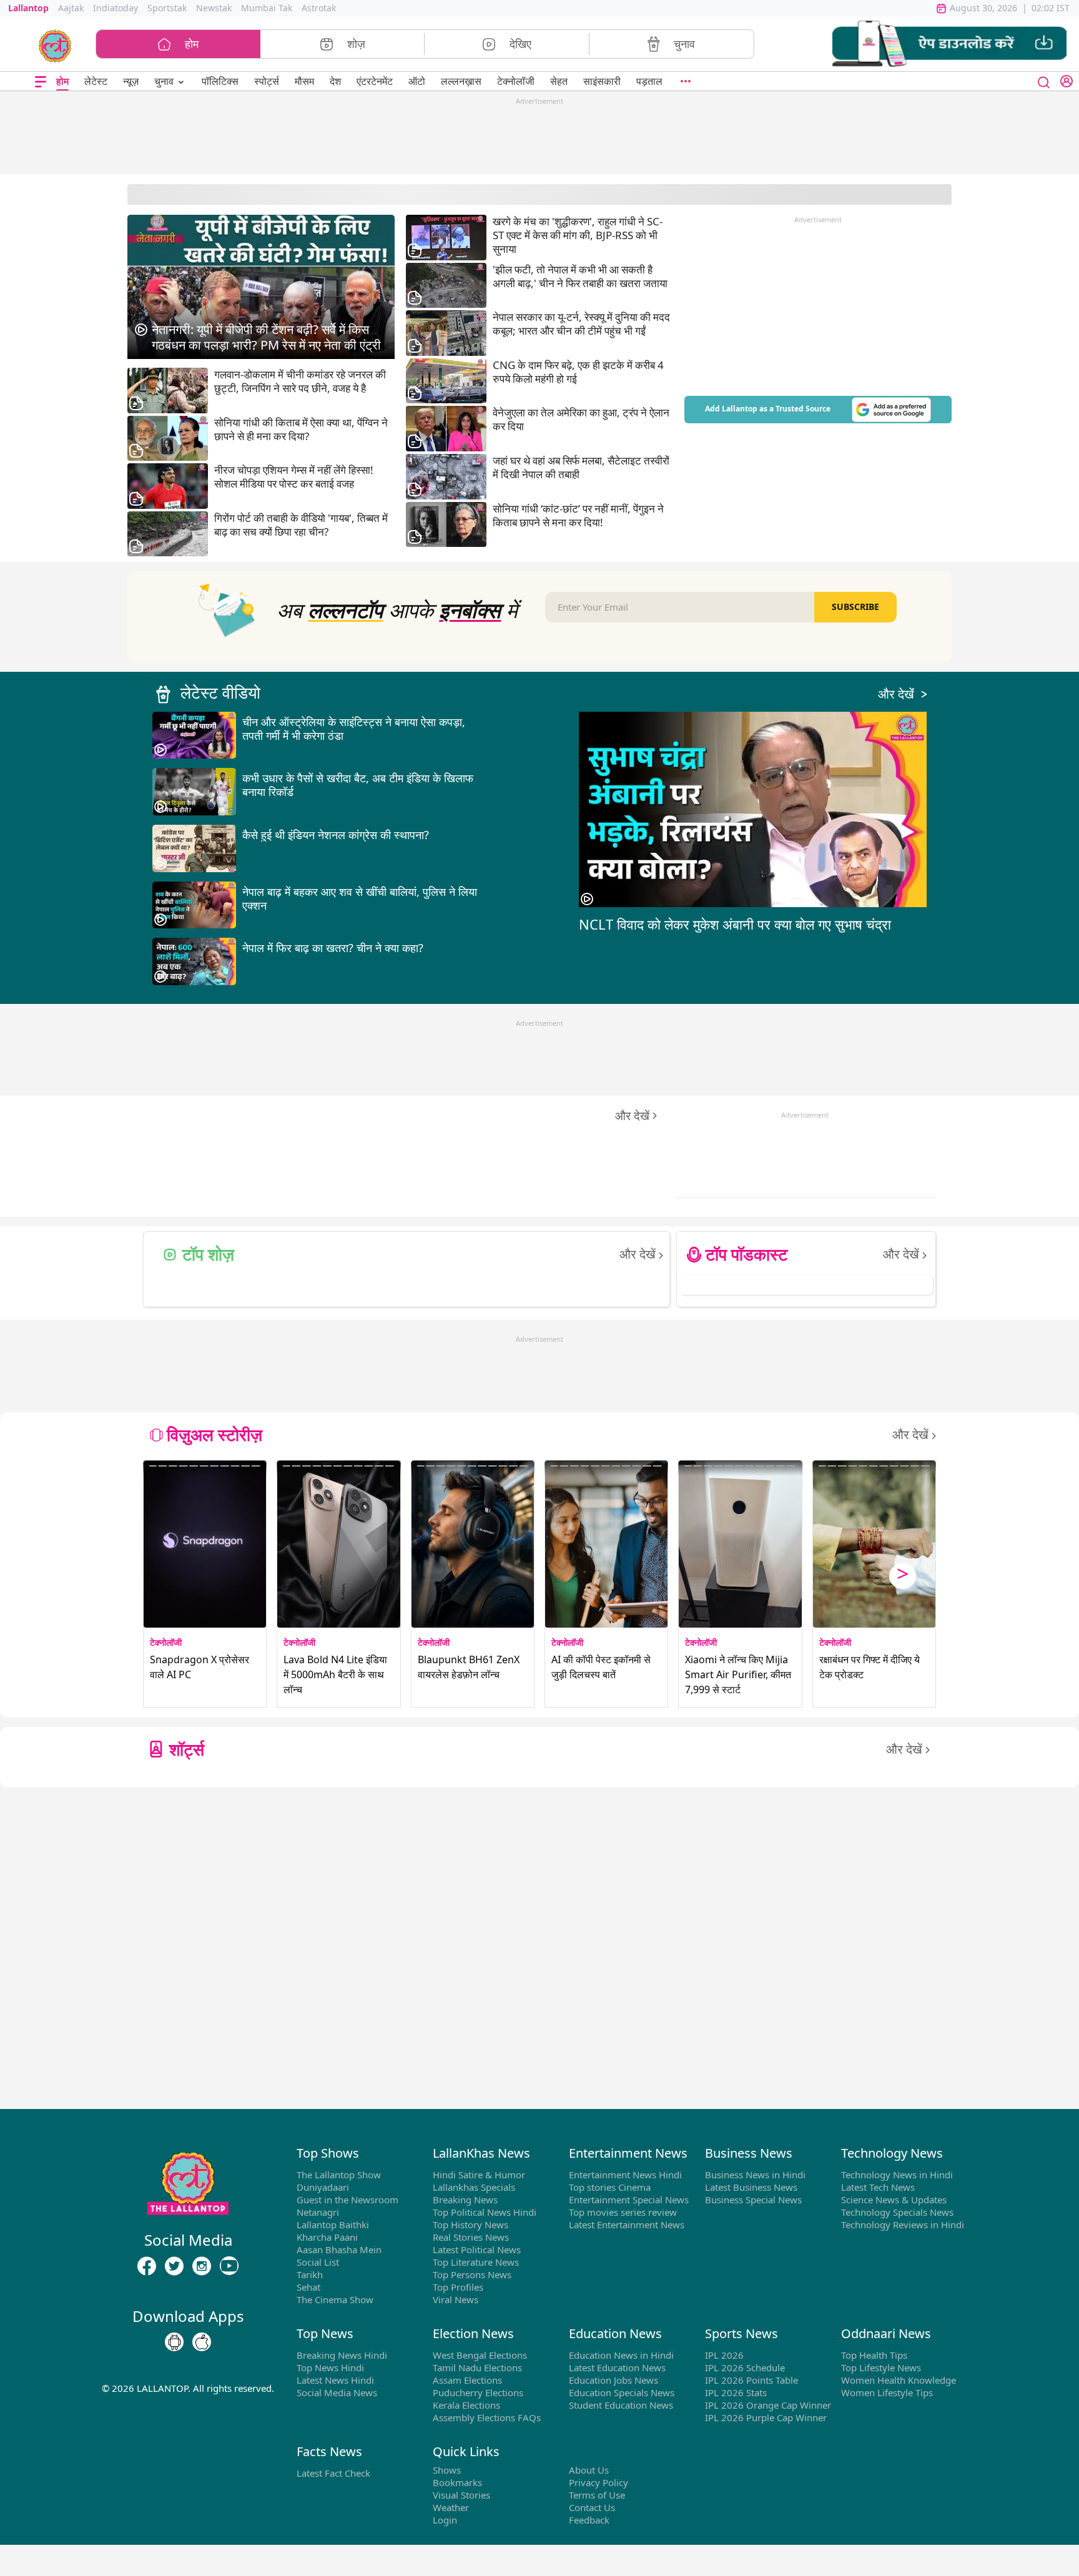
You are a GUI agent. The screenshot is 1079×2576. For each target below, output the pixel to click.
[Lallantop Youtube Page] (229, 2266)
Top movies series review (623, 2212)
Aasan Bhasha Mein (339, 2249)
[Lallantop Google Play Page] (174, 2342)
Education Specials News (622, 2392)
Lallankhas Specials (474, 2187)
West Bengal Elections (480, 2355)
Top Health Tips (874, 2355)
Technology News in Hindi (897, 2175)
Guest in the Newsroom (347, 2200)
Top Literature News (476, 2262)
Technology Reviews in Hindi (903, 2225)
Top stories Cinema (610, 2187)
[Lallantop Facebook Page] (147, 2266)
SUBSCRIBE (855, 607)
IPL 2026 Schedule (745, 2367)
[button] (949, 44)
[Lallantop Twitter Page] (174, 2266)
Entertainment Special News (629, 2200)
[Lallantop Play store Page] (202, 2342)
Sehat (308, 2287)
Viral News (456, 2299)
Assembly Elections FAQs (487, 2417)
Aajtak (71, 8)
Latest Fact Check (333, 2473)
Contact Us (592, 2507)
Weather (451, 2507)
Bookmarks (457, 2482)
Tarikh (310, 2274)
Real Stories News (471, 2237)
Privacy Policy (599, 2482)
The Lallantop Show (339, 2175)
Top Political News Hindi (485, 2212)
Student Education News (621, 2405)
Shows (447, 2470)
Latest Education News (617, 2367)
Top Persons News (472, 2274)
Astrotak (319, 8)
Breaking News (465, 2200)
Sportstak (167, 8)
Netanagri (318, 2212)
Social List (318, 2262)
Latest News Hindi (335, 2380)
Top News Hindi (330, 2367)
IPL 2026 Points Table (751, 2380)
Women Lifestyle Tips (887, 2392)
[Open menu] (41, 81)
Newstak (214, 8)
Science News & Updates (894, 2200)
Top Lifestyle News (881, 2367)
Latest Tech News (878, 2187)
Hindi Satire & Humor (479, 2175)
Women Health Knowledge (899, 2380)
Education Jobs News (613, 2380)
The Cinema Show (335, 2299)
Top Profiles (458, 2287)
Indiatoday (116, 8)
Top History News (471, 2225)
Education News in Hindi (621, 2355)
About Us (589, 2470)
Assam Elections (467, 2380)
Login (445, 2520)
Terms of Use (597, 2495)
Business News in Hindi (755, 2175)
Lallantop (28, 8)
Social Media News (337, 2392)
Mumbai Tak (267, 8)
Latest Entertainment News (627, 2225)
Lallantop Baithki (333, 2225)
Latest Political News (477, 2249)
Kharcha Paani (327, 2237)
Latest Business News (751, 2187)
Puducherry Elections (478, 2392)
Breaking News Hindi (342, 2355)
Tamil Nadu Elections (477, 2367)
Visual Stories (461, 2495)
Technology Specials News (897, 2212)
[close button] (1044, 81)
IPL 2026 (724, 2355)
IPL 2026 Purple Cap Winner (766, 2417)
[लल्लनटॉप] (55, 45)
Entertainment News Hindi (625, 2175)
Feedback (589, 2520)
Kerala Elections (466, 2405)
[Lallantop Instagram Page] (202, 2266)
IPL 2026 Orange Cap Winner (768, 2405)
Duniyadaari (323, 2187)
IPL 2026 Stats (736, 2392)
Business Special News (753, 2200)
